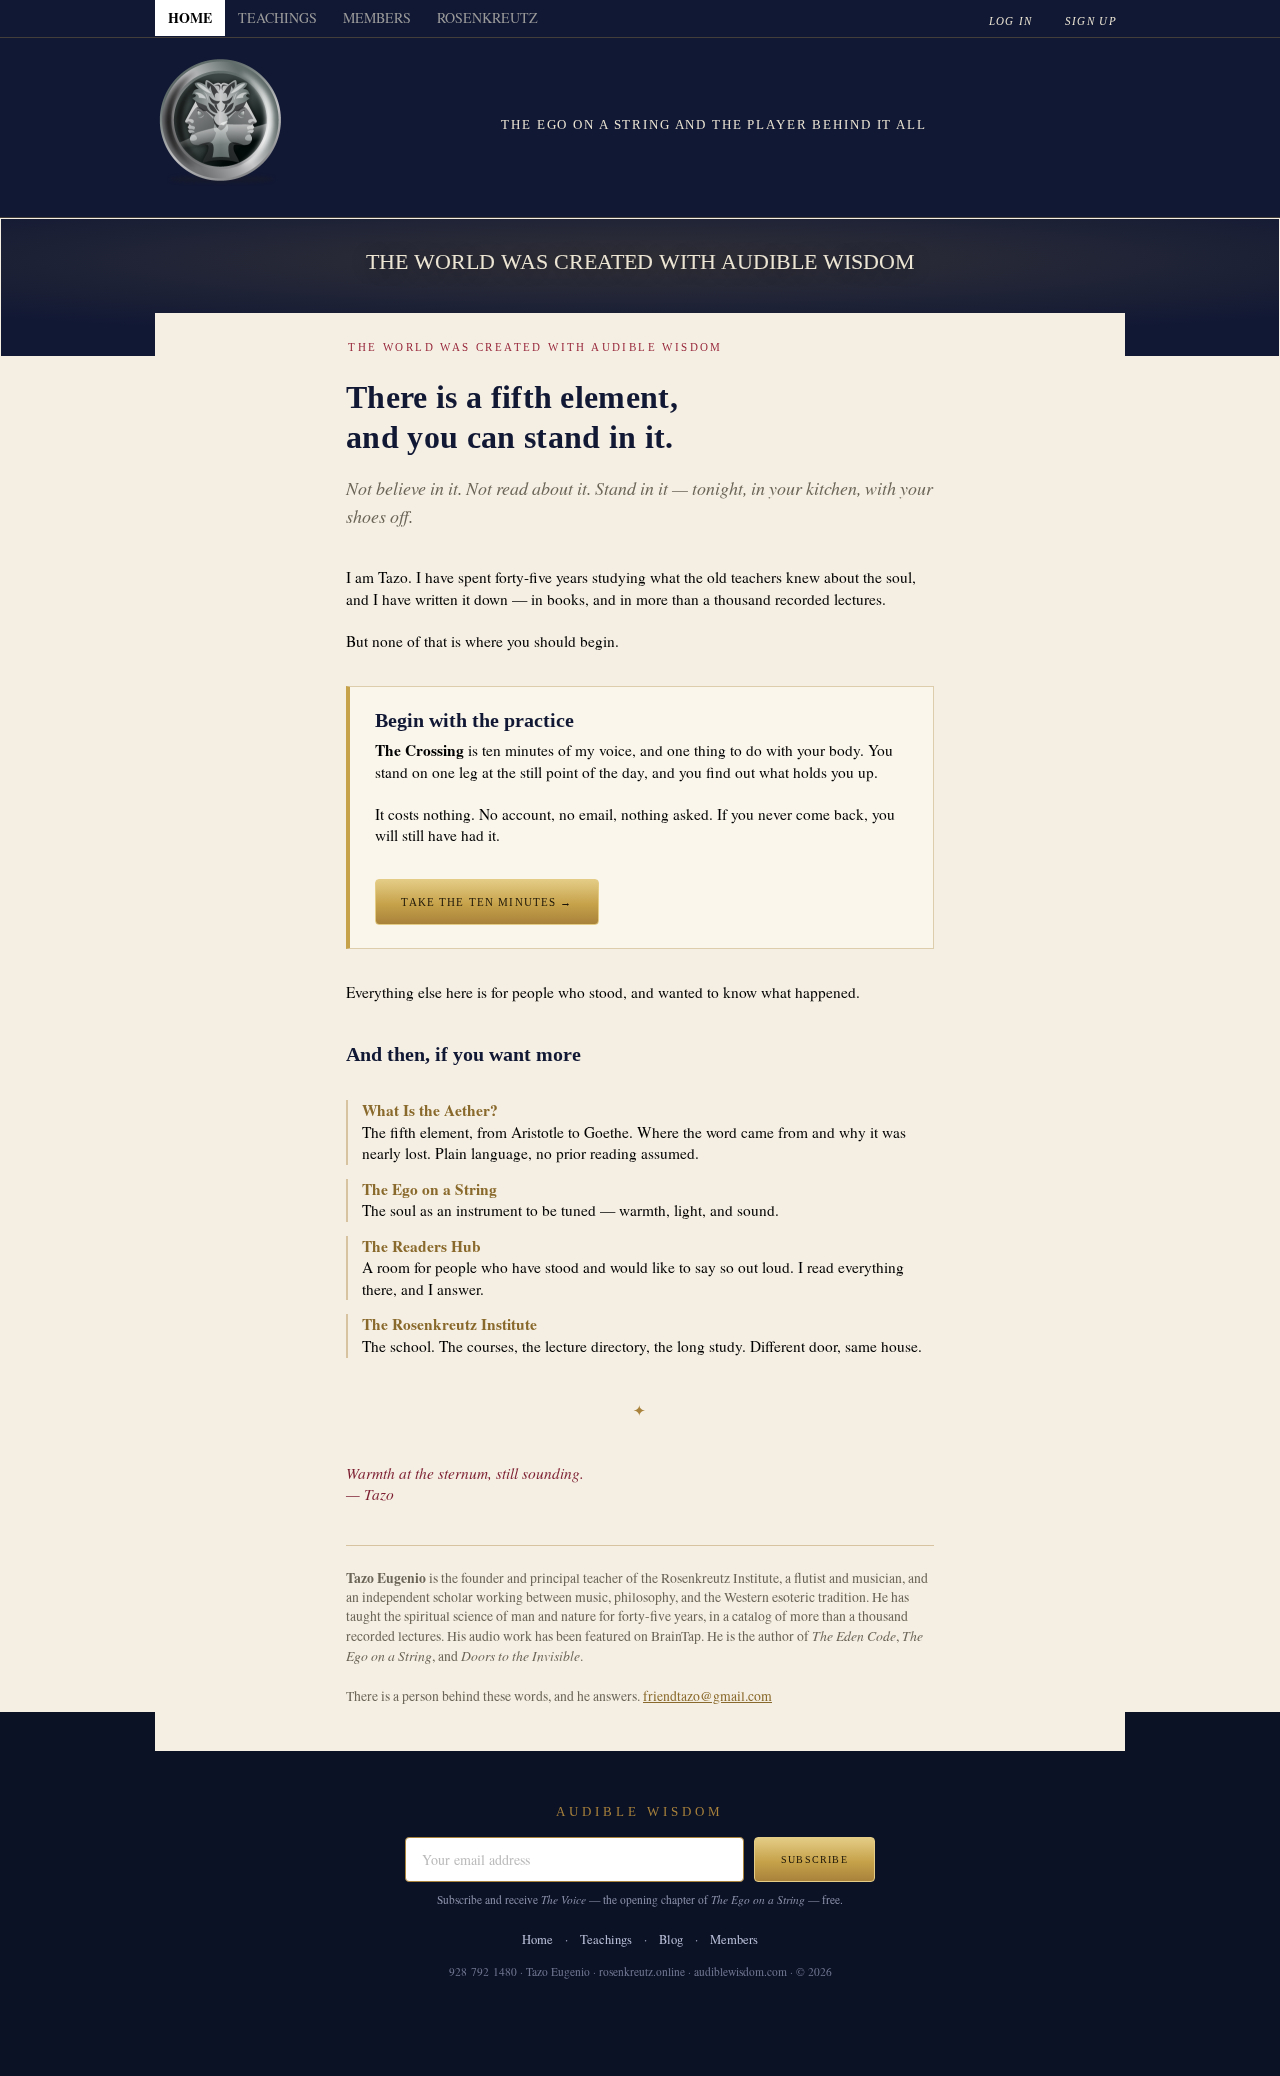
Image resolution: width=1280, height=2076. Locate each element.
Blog (671, 1939)
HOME (190, 17)
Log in (1011, 21)
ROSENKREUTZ (487, 17)
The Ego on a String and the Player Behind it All (713, 124)
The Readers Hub (421, 1246)
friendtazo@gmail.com (707, 1696)
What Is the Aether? (430, 1110)
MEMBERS (377, 17)
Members (734, 1939)
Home (537, 1939)
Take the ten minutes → (486, 902)
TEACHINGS (277, 17)
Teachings (606, 1939)
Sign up (1091, 21)
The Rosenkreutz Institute (449, 1324)
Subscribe (814, 1859)
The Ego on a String (429, 1189)
